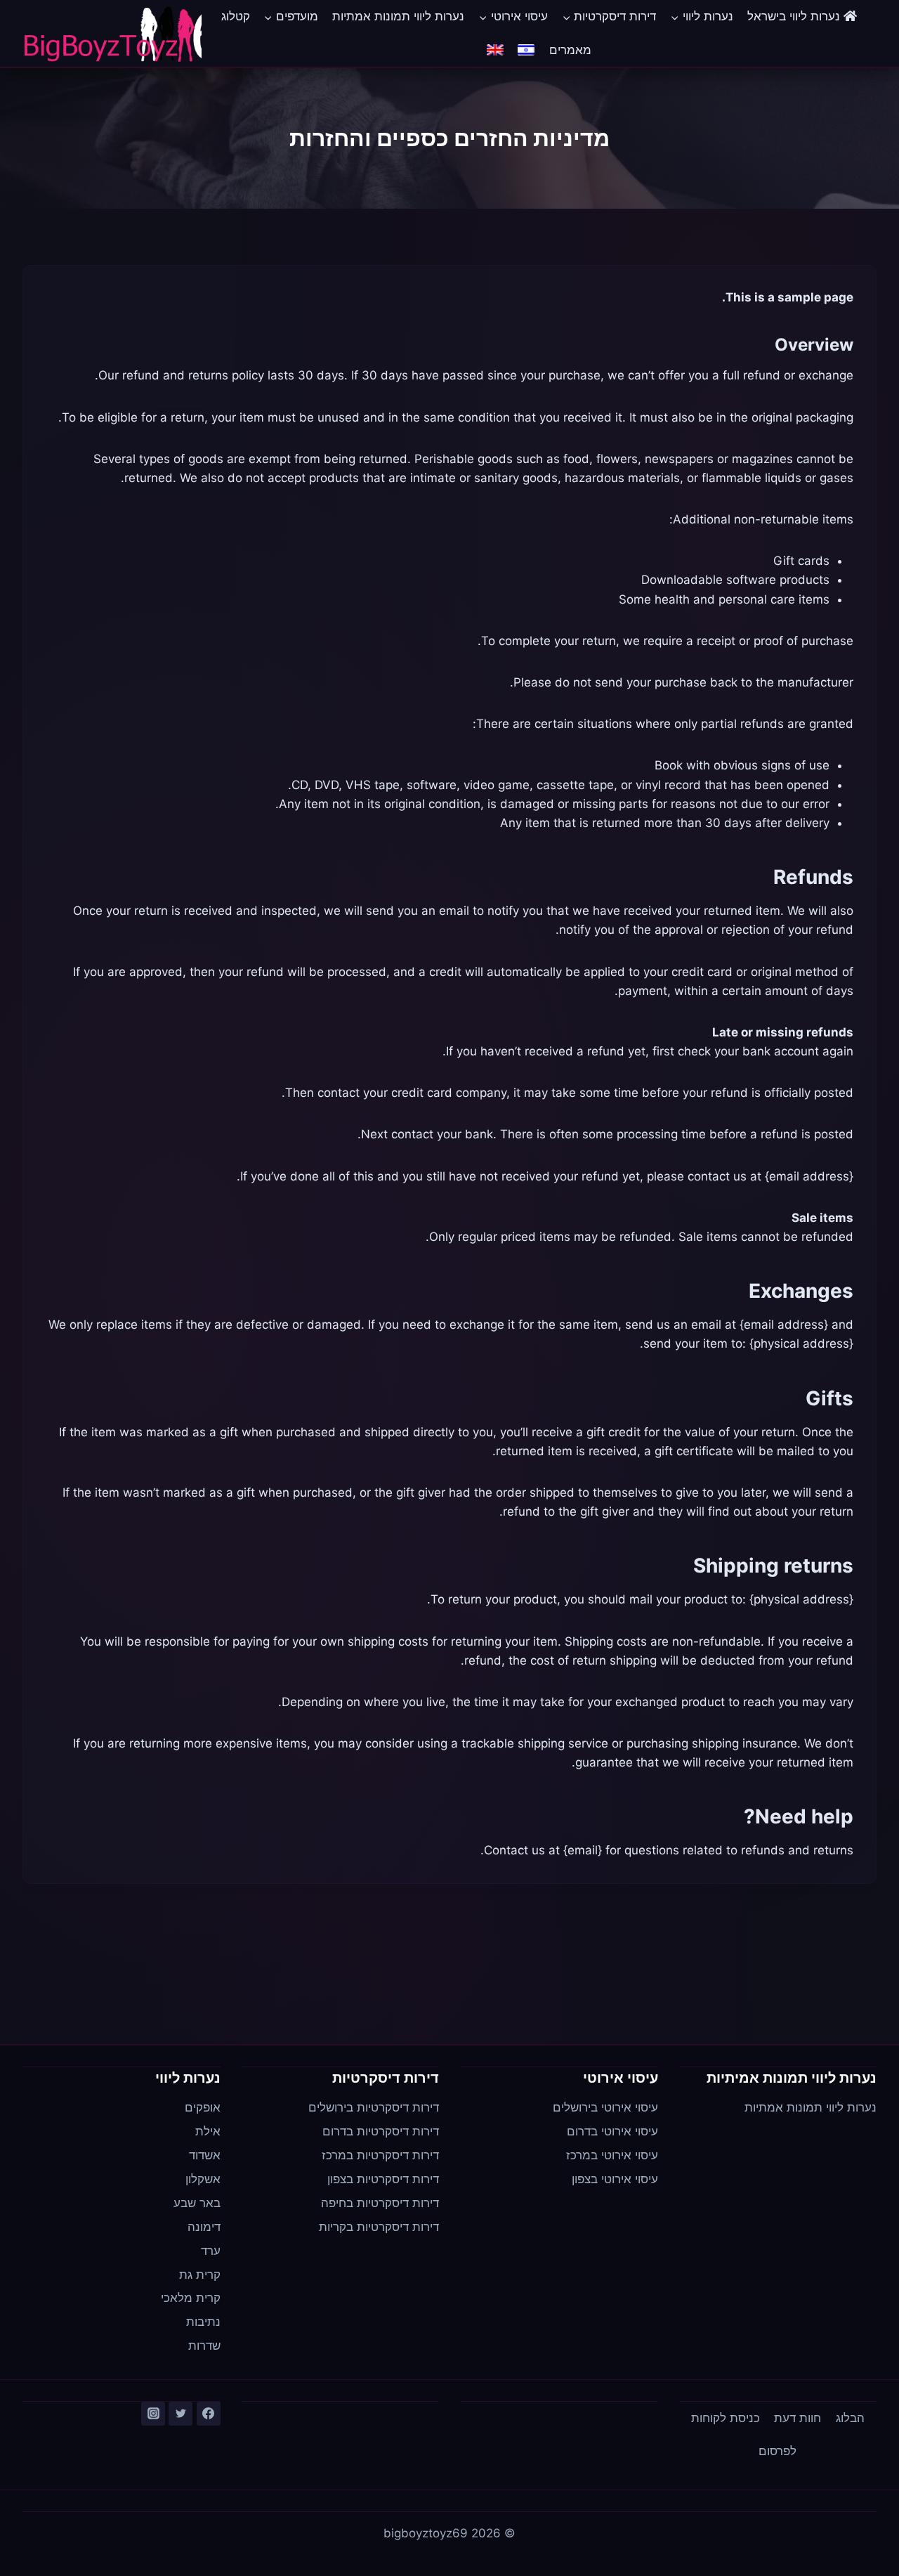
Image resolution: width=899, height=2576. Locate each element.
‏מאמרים (570, 50)
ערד (211, 2251)
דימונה (204, 2227)
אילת (208, 2131)
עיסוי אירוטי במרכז (612, 2155)
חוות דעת (798, 2418)
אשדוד (205, 2155)
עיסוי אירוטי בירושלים (605, 2107)
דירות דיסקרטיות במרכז (380, 2155)
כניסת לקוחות (726, 2418)
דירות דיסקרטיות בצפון (383, 2179)
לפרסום (777, 2451)
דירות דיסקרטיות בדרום (381, 2131)
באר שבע (197, 2203)
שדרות (204, 2346)
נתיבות (203, 2322)
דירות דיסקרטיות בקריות (379, 2227)
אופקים (203, 2107)
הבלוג (850, 2418)
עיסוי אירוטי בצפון (615, 2179)
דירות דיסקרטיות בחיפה (380, 2203)
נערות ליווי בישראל (795, 16)
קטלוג (236, 16)
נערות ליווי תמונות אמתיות (398, 16)
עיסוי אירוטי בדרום (612, 2131)
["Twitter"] (181, 2414)
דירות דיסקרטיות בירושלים (374, 2107)
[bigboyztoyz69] (112, 34)
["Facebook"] (209, 2414)
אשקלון (203, 2179)
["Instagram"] (153, 2414)
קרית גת (200, 2275)
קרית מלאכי (191, 2298)
